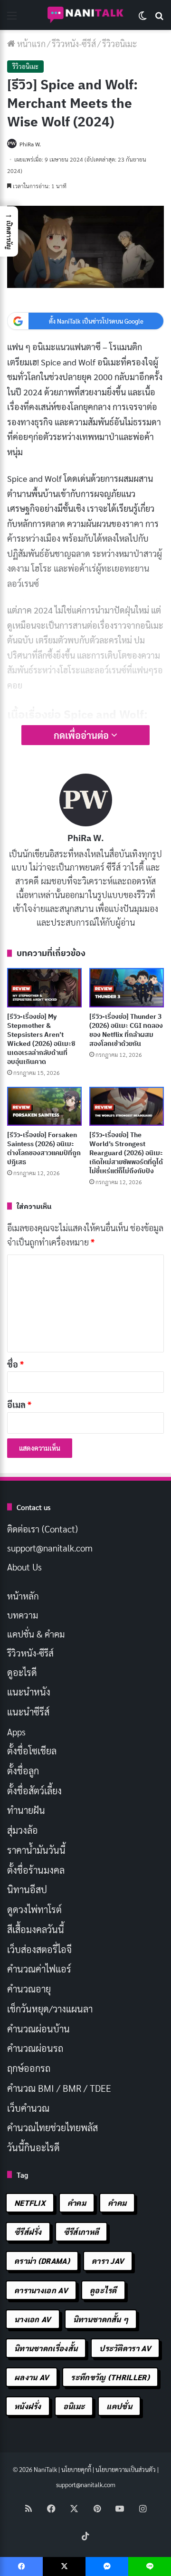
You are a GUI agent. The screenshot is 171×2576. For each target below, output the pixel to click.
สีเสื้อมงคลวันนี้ (36, 1929)
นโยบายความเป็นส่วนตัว (126, 2469)
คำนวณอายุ (29, 1989)
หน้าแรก (30, 43)
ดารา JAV (108, 2261)
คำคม (77, 2203)
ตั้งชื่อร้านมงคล (36, 1870)
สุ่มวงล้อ (23, 1830)
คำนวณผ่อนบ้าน (38, 2029)
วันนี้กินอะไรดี (33, 2147)
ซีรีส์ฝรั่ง (28, 2232)
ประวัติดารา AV (125, 2348)
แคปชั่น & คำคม (36, 1634)
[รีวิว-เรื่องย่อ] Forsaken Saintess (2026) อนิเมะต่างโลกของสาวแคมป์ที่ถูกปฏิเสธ (44, 1148)
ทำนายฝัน (26, 1810)
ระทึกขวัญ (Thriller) (110, 2377)
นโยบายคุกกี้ (76, 2469)
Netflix (30, 2203)
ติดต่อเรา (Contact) (43, 1529)
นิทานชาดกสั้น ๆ (101, 2319)
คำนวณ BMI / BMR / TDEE (59, 2088)
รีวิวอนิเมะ (120, 43)
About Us (24, 1567)
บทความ (23, 1615)
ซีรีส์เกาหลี (81, 2232)
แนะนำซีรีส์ (28, 1712)
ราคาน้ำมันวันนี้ (36, 1850)
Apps (16, 1732)
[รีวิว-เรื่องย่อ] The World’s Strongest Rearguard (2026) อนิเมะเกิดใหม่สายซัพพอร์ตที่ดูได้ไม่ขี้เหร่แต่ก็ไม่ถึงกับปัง (126, 1153)
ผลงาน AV (32, 2377)
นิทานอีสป (27, 1889)
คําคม (117, 2203)
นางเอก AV (33, 2319)
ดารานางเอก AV (41, 2290)
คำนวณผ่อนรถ (35, 2048)
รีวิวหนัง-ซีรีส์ (74, 43)
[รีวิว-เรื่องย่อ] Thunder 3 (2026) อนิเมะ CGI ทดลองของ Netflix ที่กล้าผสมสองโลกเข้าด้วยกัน (126, 1030)
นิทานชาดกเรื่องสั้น (46, 2348)
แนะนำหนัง (29, 1692)
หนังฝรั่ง (28, 2406)
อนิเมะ (74, 2406)
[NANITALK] (85, 15)
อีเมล (19, 1404)
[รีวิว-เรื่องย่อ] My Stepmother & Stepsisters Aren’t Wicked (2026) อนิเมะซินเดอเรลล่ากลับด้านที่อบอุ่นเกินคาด (41, 1039)
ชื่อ (15, 1364)
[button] (9, 231)
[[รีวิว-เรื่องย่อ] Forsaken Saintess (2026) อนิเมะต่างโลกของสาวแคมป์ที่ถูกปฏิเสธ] (44, 1106)
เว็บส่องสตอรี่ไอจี (39, 1949)
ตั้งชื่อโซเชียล (32, 1751)
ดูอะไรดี (22, 1672)
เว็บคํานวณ (28, 2108)
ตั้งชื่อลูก (23, 1771)
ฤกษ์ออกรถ (29, 2068)
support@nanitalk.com (50, 1548)
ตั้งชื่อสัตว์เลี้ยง (34, 1791)
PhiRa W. (30, 144)
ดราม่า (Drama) (42, 2261)
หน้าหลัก (23, 1596)
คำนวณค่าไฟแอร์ (39, 1969)
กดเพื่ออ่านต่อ (82, 735)
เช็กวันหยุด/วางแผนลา (50, 2009)
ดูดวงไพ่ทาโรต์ (34, 1909)
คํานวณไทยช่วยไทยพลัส (52, 2127)
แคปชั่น (119, 2406)
